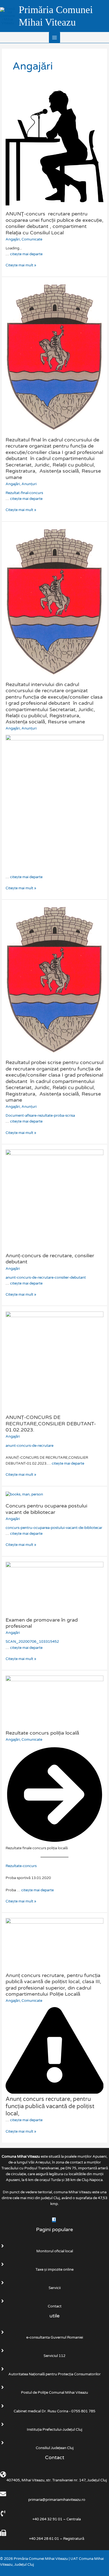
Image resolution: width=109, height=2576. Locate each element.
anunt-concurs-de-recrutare (29, 1446)
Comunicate (32, 239)
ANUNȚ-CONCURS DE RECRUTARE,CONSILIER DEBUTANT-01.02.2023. (51, 1424)
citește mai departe (26, 254)
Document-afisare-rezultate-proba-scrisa (40, 1116)
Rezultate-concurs (21, 1866)
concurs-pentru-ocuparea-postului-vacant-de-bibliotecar (54, 1528)
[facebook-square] (54, 2220)
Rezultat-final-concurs (24, 493)
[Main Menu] (54, 37)
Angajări (13, 239)
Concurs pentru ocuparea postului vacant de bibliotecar (46, 1509)
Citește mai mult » (21, 265)
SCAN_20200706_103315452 (32, 1642)
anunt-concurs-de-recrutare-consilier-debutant (46, 1278)
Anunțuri (29, 484)
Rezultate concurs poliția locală (42, 1733)
